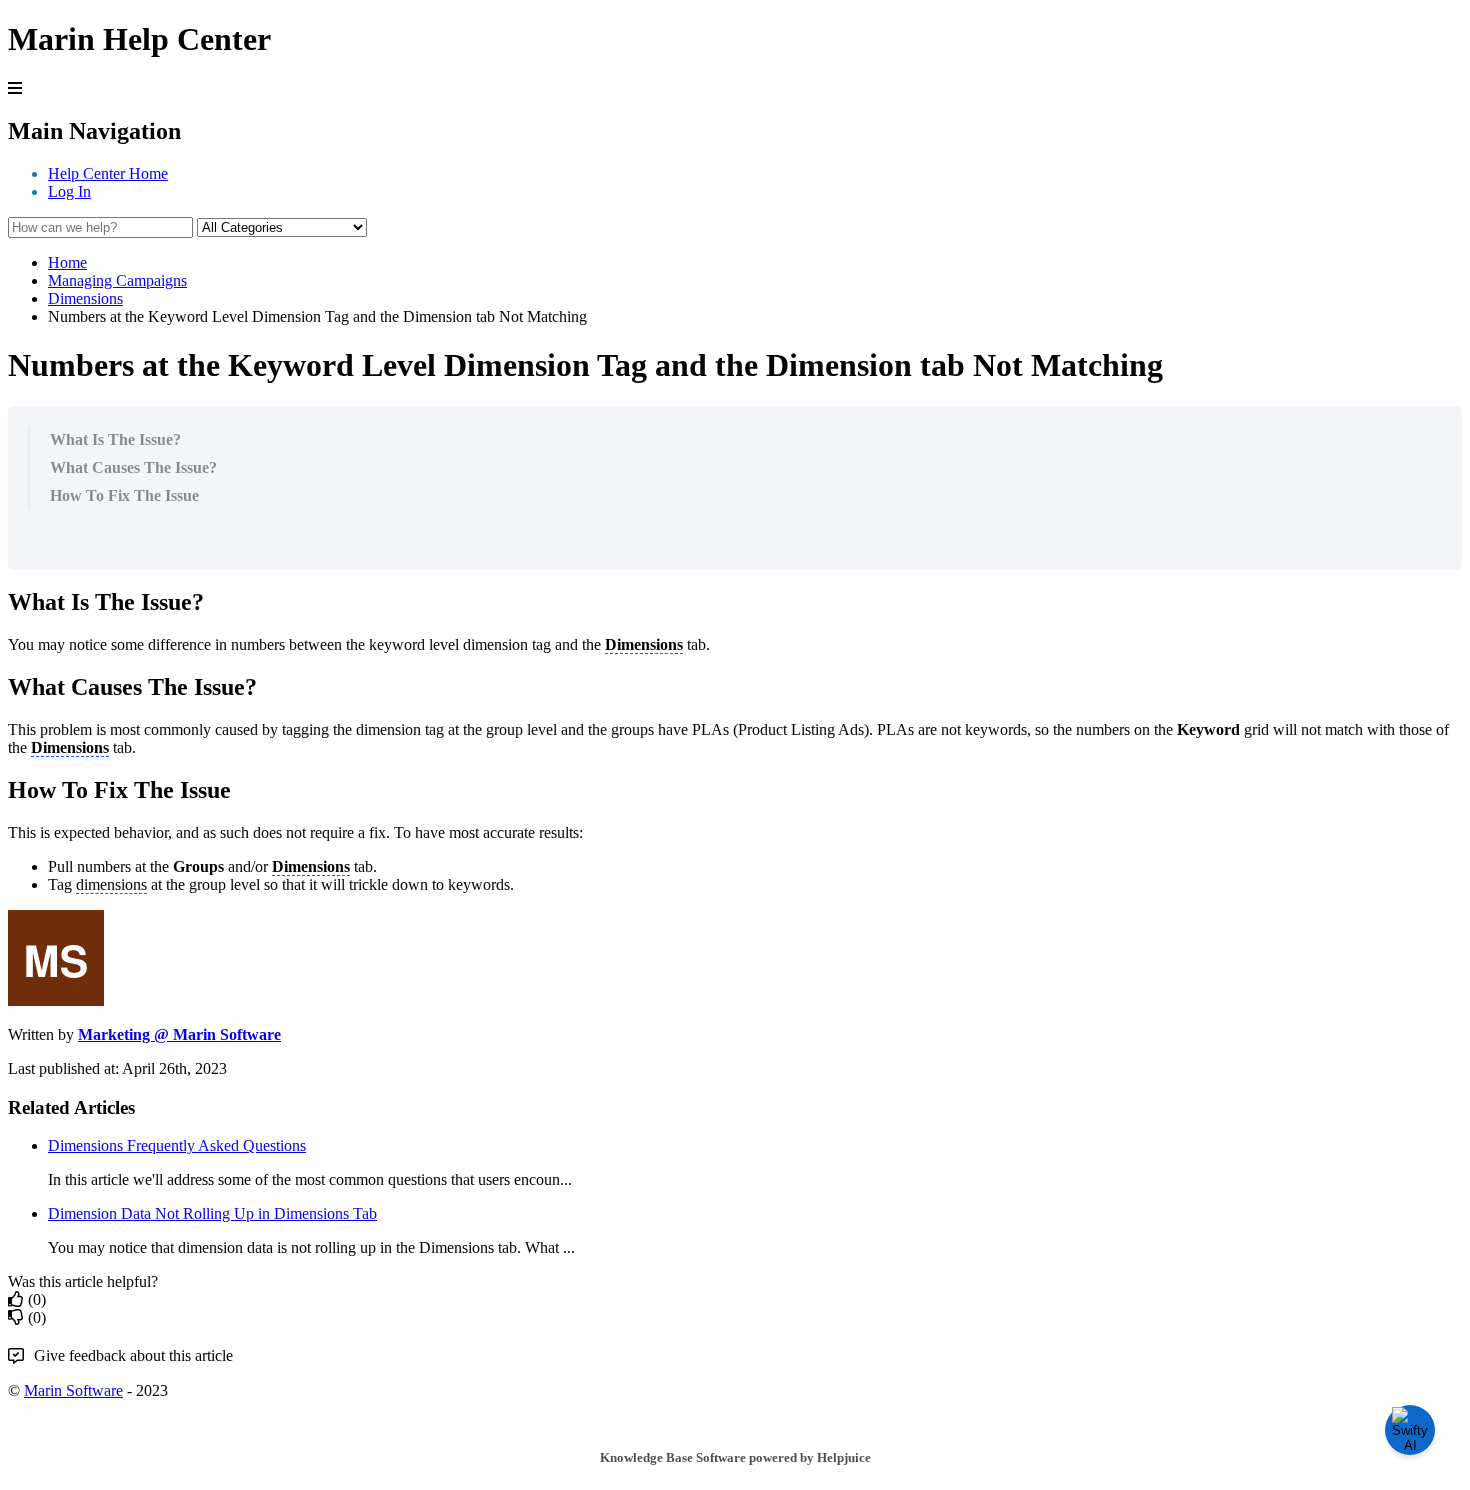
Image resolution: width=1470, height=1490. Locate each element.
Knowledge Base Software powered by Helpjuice (735, 1457)
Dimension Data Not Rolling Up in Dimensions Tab (212, 1213)
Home (67, 262)
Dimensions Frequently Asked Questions (177, 1145)
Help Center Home (108, 173)
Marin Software (73, 1390)
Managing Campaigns (117, 280)
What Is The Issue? (115, 439)
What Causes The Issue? (133, 467)
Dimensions (85, 298)
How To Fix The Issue (124, 495)
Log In (69, 191)
